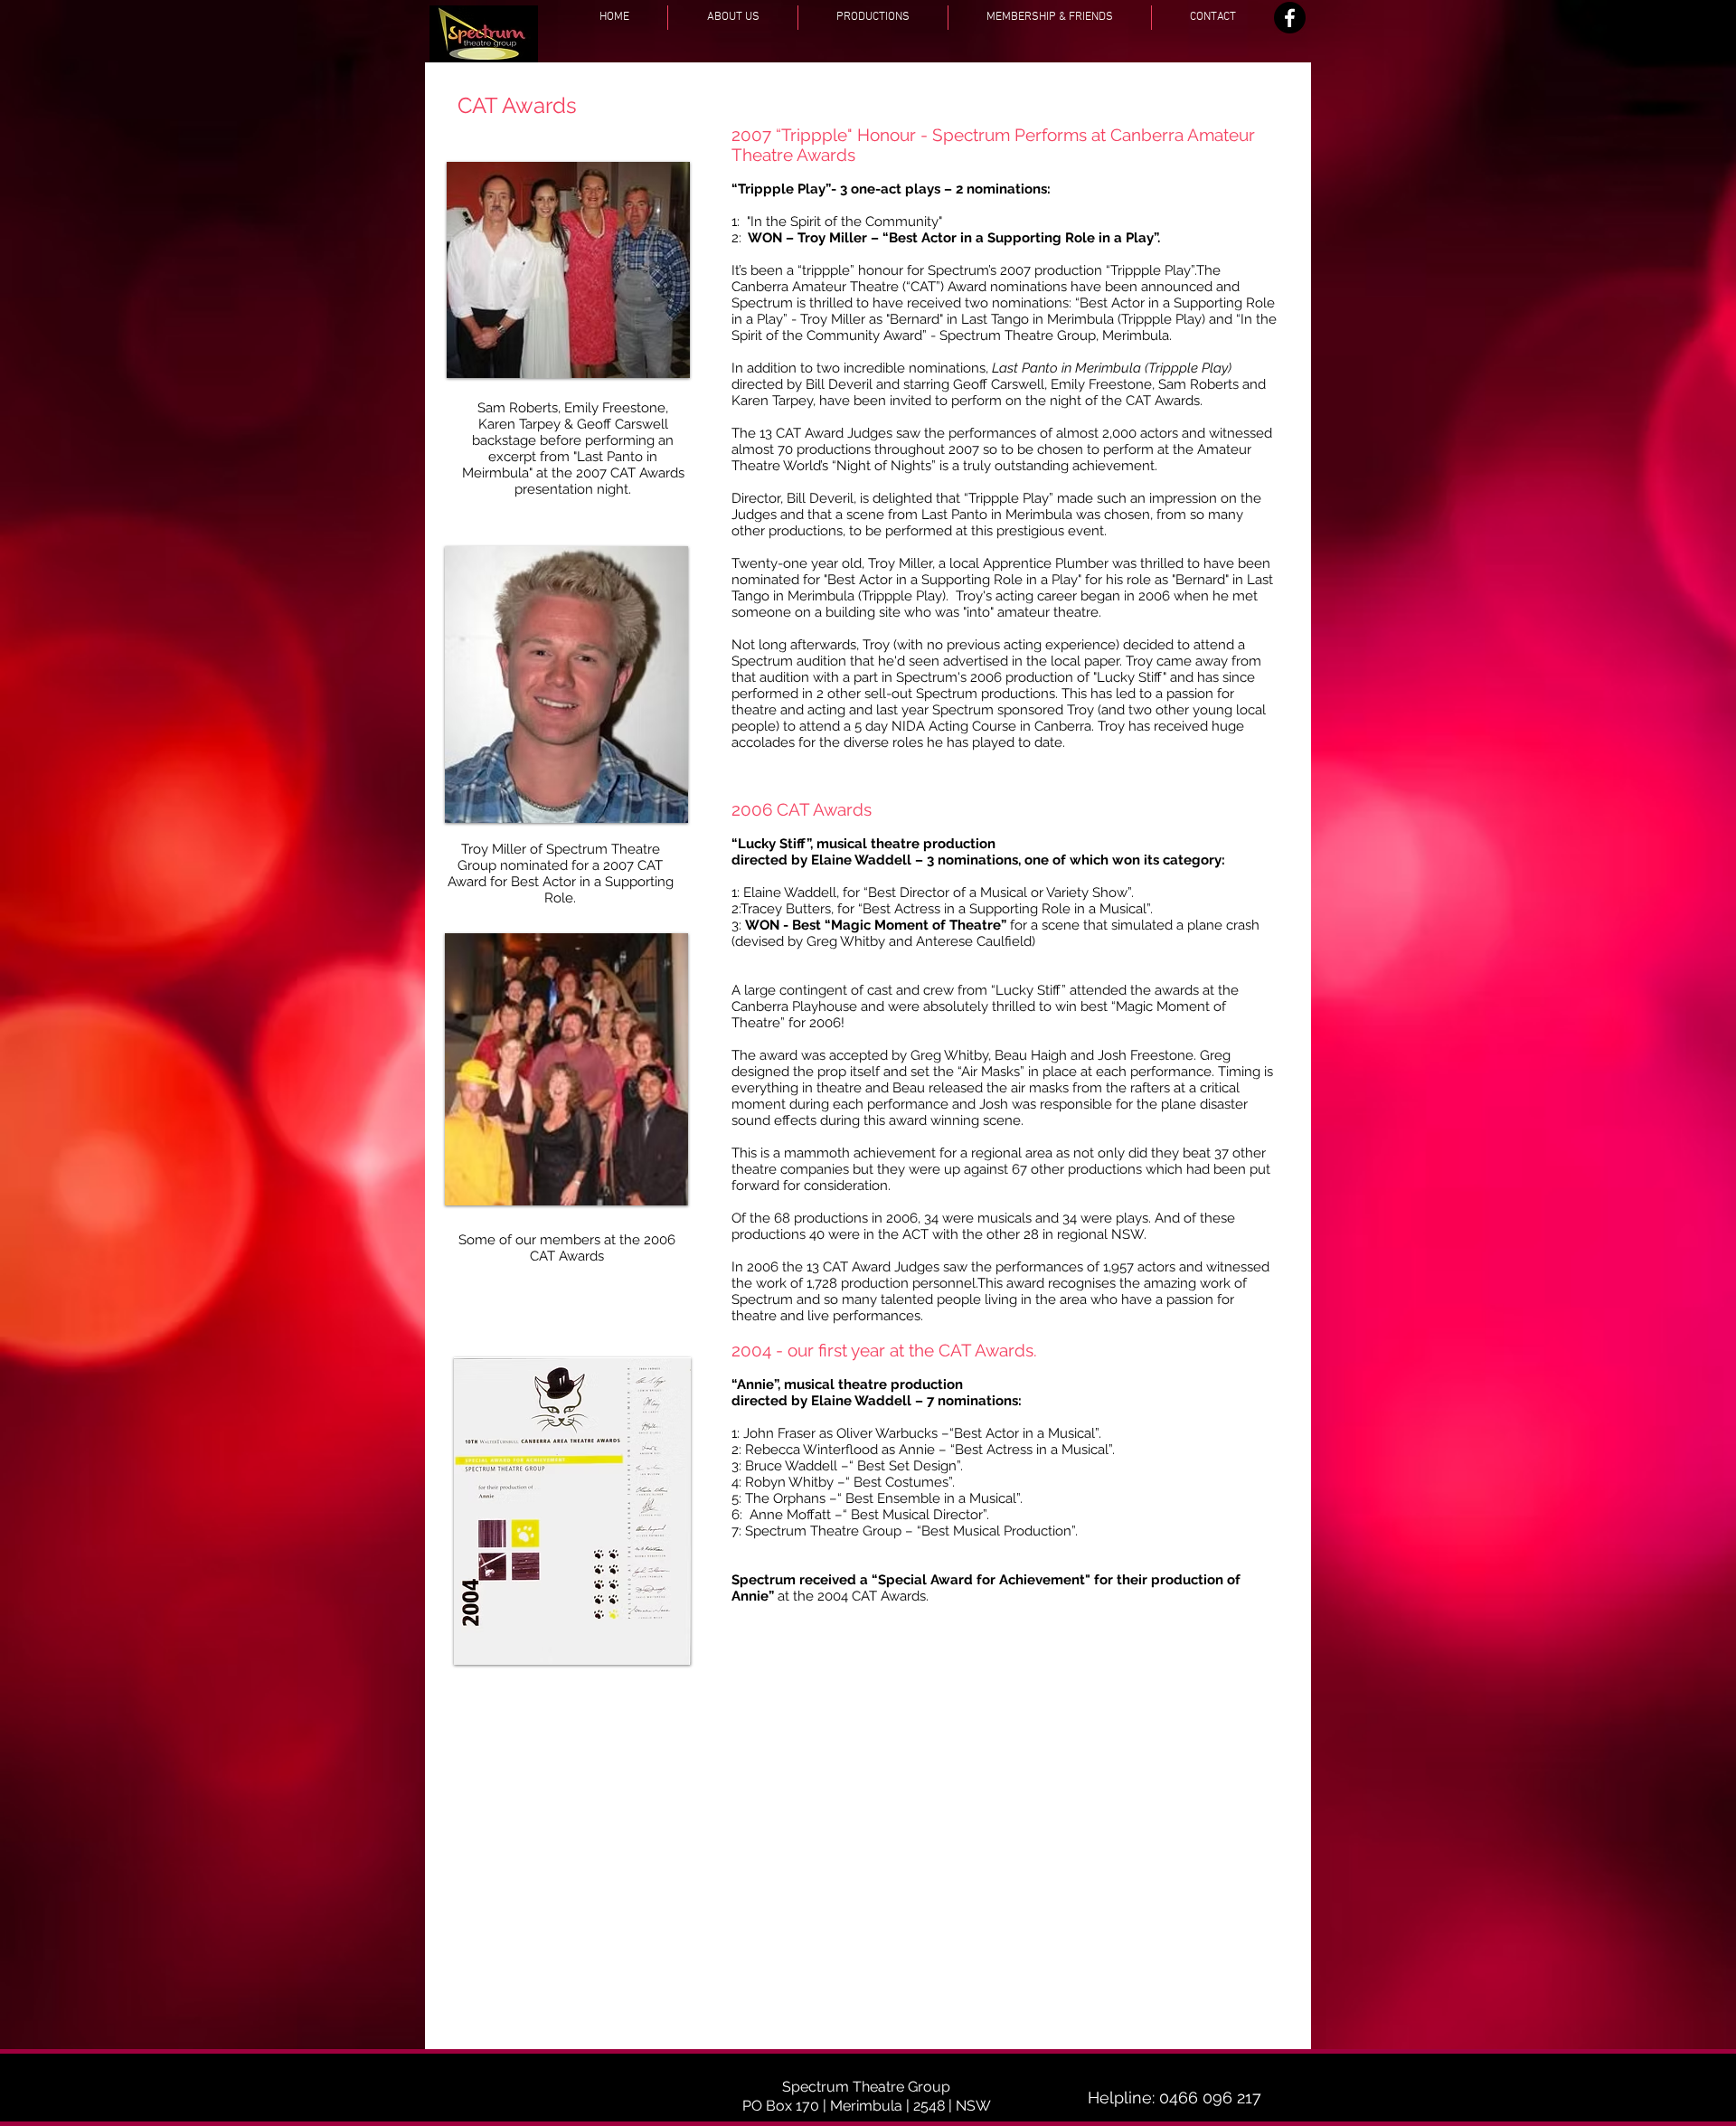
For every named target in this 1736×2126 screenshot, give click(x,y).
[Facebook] (1290, 18)
